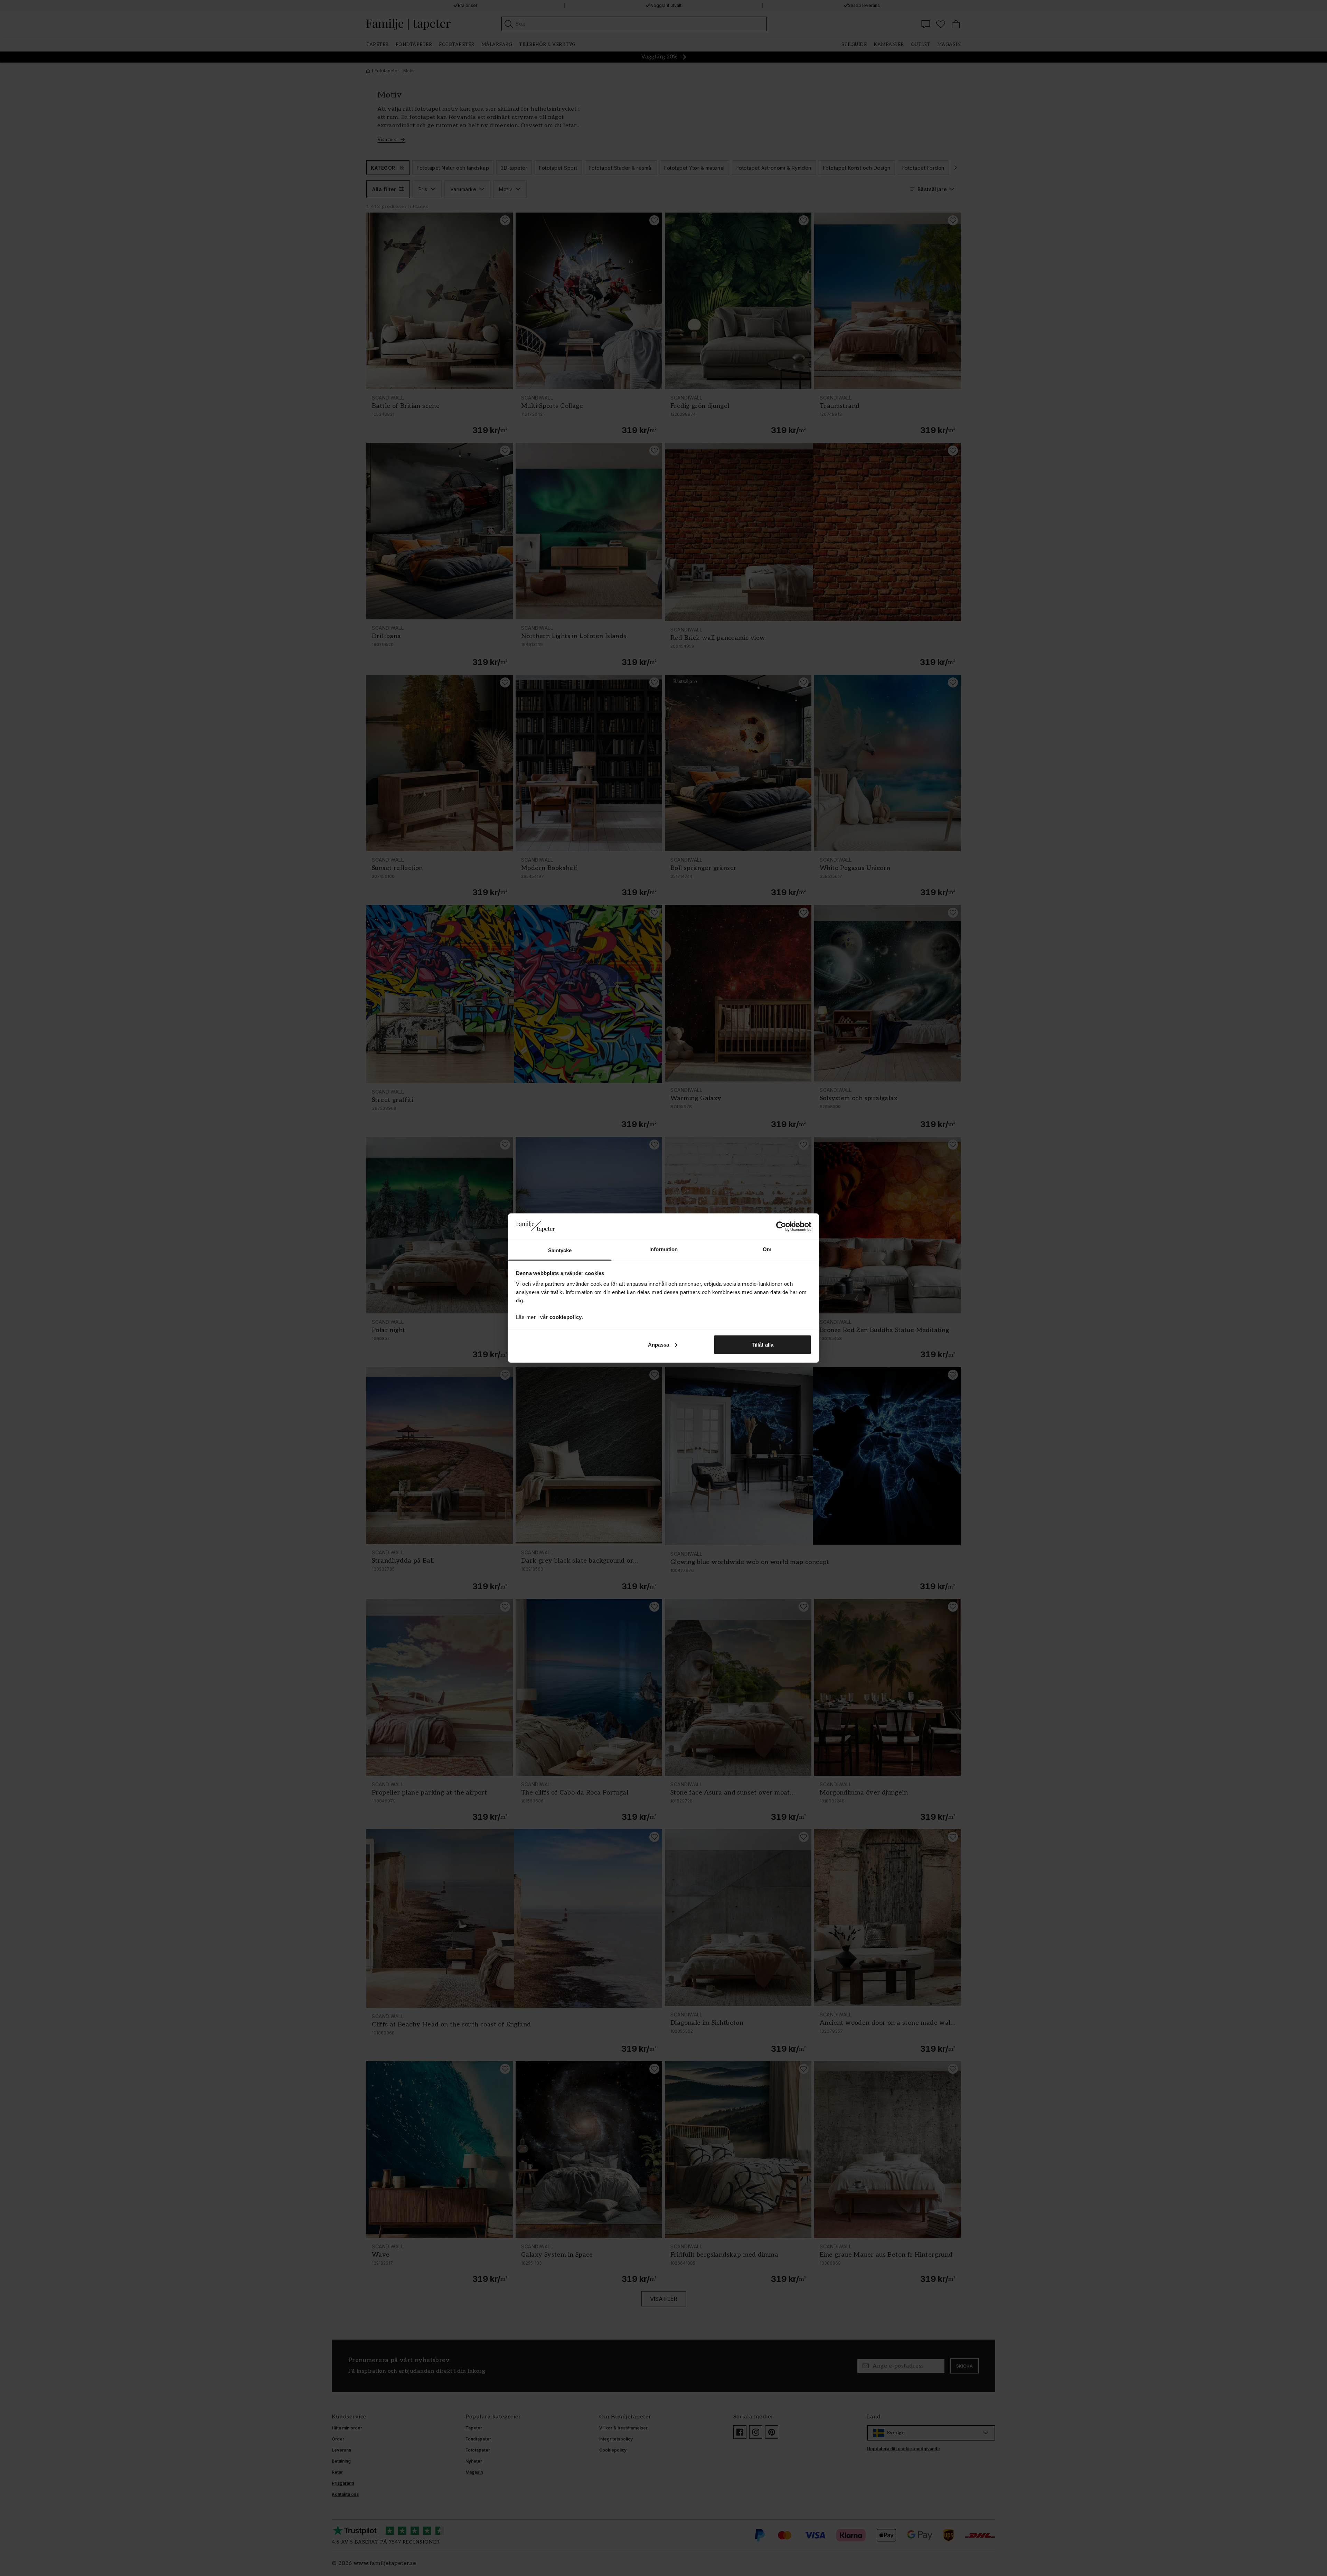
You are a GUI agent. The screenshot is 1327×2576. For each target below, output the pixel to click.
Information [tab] (663, 1249)
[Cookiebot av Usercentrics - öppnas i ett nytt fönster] (781, 1226)
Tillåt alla (763, 1344)
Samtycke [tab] (560, 1250)
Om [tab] (767, 1249)
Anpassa (659, 1344)
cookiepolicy (566, 1317)
